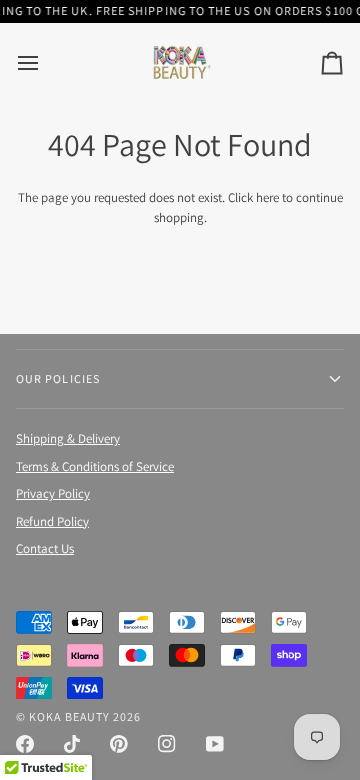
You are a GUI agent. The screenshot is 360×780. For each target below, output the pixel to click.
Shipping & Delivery (68, 438)
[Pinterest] (119, 744)
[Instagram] (167, 744)
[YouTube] (215, 744)
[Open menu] (46, 63)
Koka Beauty (69, 716)
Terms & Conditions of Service (95, 466)
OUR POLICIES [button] (58, 378)
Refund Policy (52, 521)
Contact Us (45, 548)
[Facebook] (25, 744)
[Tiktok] (72, 744)
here (267, 197)
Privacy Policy (53, 493)
